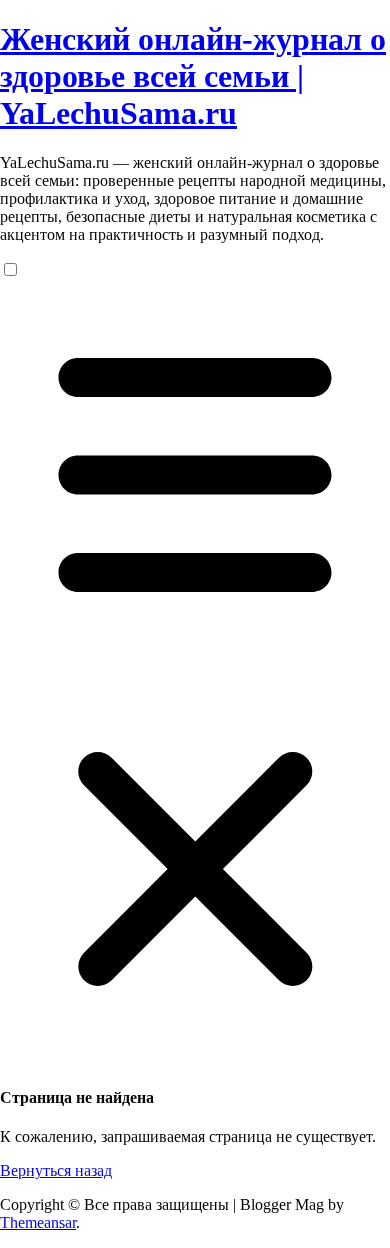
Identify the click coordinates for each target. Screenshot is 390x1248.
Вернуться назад (56, 1170)
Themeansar (38, 1222)
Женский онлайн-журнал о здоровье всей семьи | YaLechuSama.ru (193, 76)
